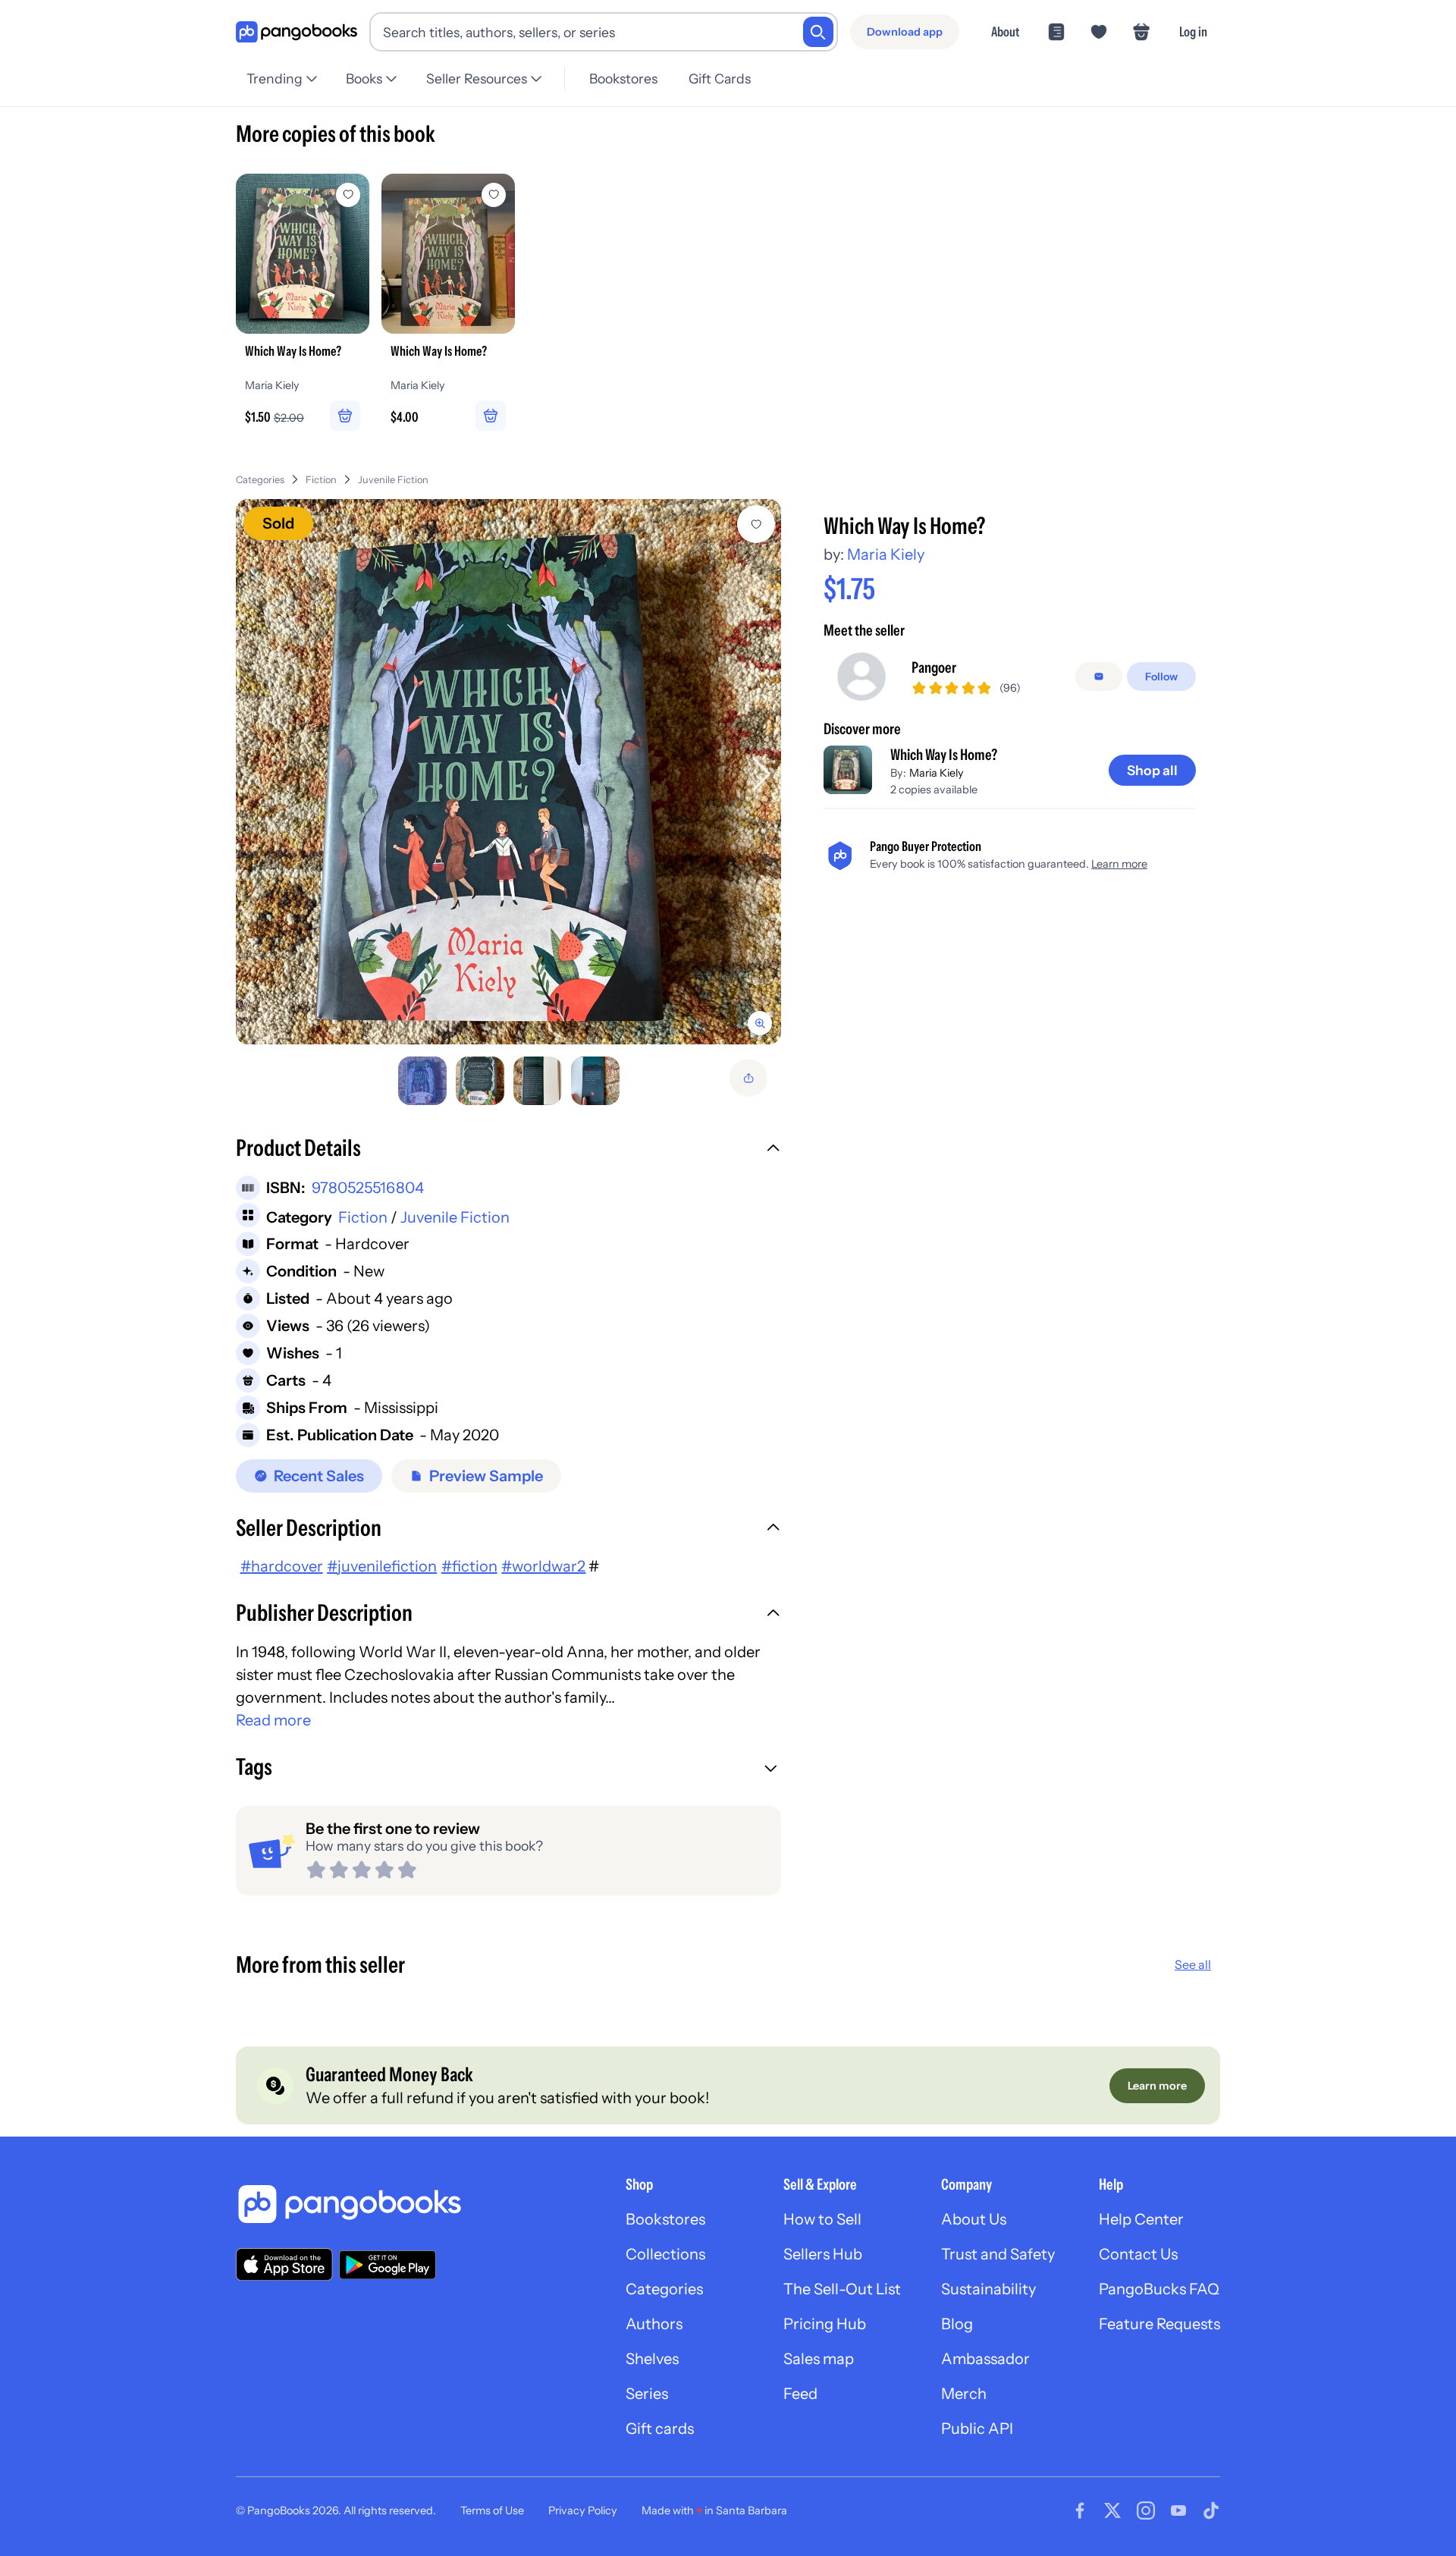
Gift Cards (720, 79)
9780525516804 (368, 1188)
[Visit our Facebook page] (1080, 2510)
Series (647, 2394)
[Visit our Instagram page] (1146, 2510)
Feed (800, 2394)
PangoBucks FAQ (1159, 2289)
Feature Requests (1159, 2324)
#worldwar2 (543, 1566)
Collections (665, 2254)
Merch (964, 2394)
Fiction (321, 480)
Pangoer (934, 667)
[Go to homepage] (297, 32)
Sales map (819, 2359)
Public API (977, 2429)
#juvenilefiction (382, 1566)
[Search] (818, 32)
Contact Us (1138, 2254)
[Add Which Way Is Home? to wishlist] (756, 524)
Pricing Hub (825, 2324)
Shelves (652, 2359)
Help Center (1141, 2219)
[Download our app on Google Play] (388, 2265)
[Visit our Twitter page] (1112, 2510)
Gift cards (660, 2429)
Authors (654, 2324)
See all (1193, 1964)
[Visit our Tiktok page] (1211, 2510)
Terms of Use (492, 2510)
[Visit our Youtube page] (1178, 2510)
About (1005, 31)
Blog (957, 2324)
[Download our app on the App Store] (284, 2264)
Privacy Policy (583, 2510)
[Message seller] (1099, 677)
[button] (508, 1150)
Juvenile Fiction (393, 480)
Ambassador (985, 2359)
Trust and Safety (998, 2254)
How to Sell (822, 2219)
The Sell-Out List (842, 2289)
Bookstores (623, 79)
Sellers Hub (823, 2254)
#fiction (469, 1566)
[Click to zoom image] (508, 772)
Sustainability (988, 2289)
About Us (974, 2219)
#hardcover (282, 1566)
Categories (260, 480)
